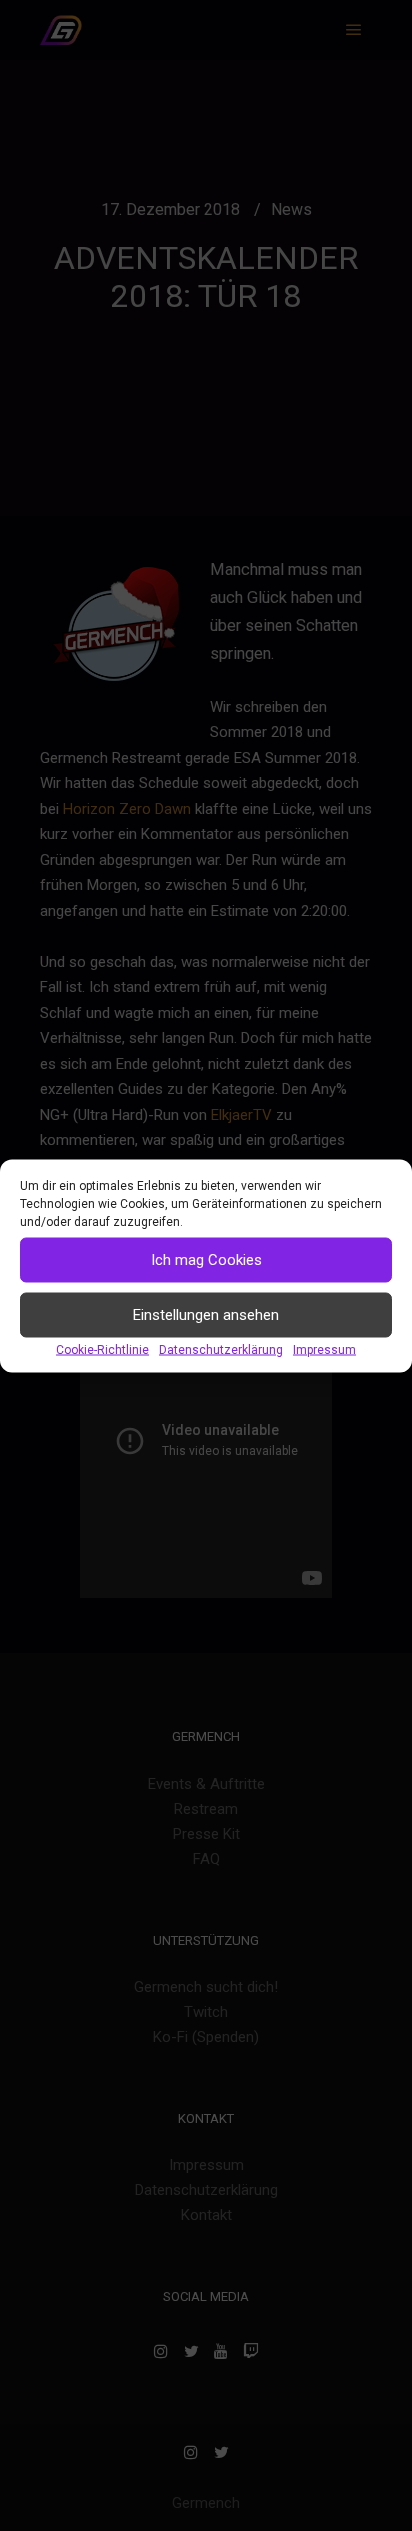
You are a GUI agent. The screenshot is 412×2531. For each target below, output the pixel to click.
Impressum (324, 1349)
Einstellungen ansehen (206, 1315)
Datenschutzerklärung (221, 1349)
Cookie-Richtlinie (102, 1349)
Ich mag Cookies (206, 1260)
